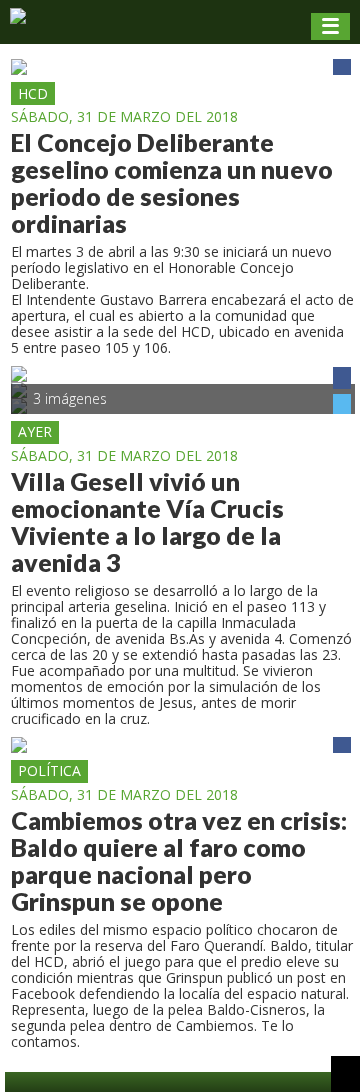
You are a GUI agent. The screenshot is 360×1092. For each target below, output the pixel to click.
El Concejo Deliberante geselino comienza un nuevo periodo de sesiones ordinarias (172, 183)
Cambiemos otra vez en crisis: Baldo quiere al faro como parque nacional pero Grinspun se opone (179, 861)
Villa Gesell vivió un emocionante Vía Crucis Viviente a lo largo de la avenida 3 (147, 522)
